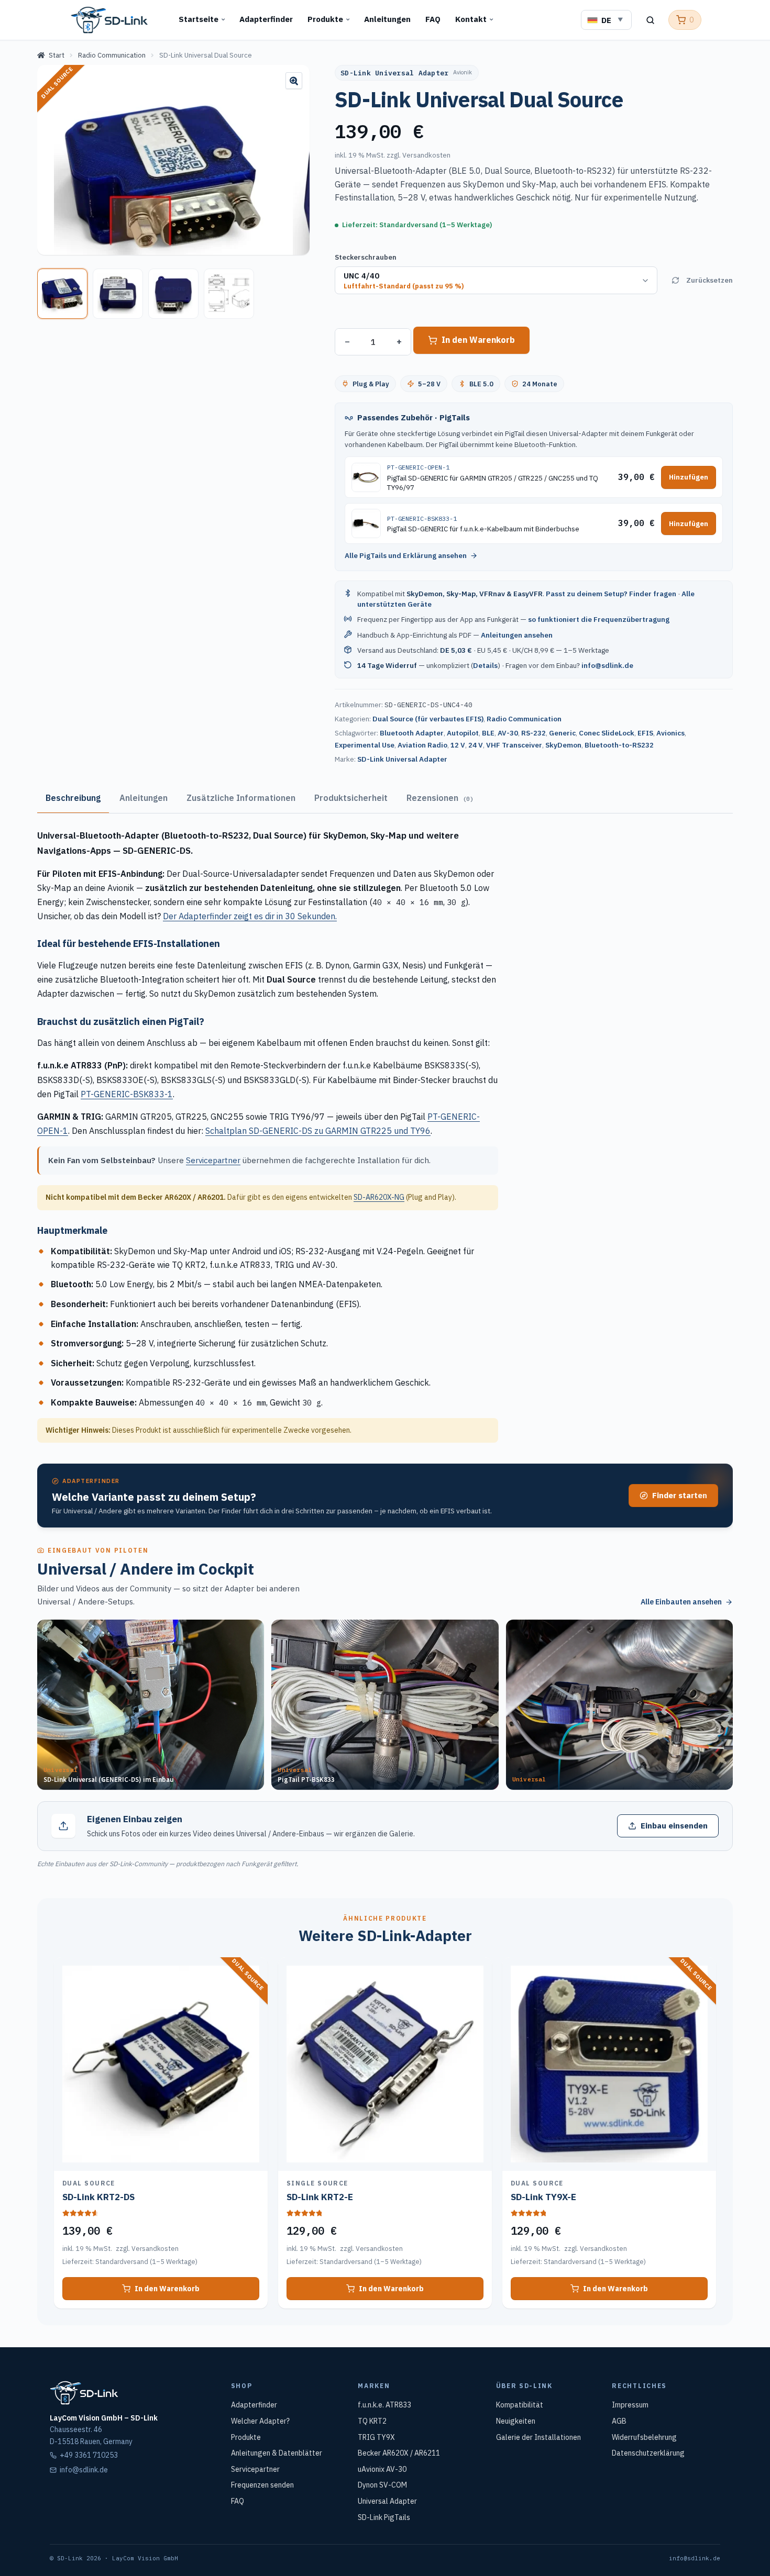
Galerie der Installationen (538, 2437)
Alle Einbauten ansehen (681, 1602)
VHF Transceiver (514, 745)
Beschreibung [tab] (73, 798)
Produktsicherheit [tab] (351, 798)
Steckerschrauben (366, 257)
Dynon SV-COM (382, 2485)
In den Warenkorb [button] (167, 2289)
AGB (619, 2421)
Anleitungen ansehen (517, 635)
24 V (476, 745)
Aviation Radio (422, 745)
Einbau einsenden (674, 1826)
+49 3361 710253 (89, 2455)
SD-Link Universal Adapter (402, 759)
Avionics (670, 733)
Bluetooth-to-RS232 (619, 745)
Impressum (630, 2405)
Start (57, 55)
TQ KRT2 (372, 2421)
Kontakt (471, 19)
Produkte (325, 19)
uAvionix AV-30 (382, 2469)
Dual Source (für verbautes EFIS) (428, 719)
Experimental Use (365, 745)
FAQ (433, 19)
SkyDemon (563, 745)
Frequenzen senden (262, 2485)
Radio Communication (112, 55)
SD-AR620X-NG (379, 1197)
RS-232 (533, 733)
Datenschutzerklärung (648, 2453)
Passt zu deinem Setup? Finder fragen (611, 594)
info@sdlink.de (607, 665)
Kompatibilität (520, 2405)
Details (485, 665)
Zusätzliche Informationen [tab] (241, 798)
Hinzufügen (689, 477)
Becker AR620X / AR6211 (399, 2453)
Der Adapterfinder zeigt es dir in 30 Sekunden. (250, 916)
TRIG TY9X (376, 2437)
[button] (294, 81)
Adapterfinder (266, 19)
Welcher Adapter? (260, 2421)
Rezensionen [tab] (440, 798)
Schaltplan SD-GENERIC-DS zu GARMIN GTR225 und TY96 (318, 1131)
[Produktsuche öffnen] (650, 20)
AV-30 (508, 733)
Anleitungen (387, 19)
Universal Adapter (387, 2501)
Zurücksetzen (709, 280)
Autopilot (463, 733)
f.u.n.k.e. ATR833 (384, 2405)
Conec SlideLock (607, 733)
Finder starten (680, 1495)
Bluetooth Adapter (412, 733)
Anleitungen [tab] (144, 798)
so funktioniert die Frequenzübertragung (599, 619)
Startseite (199, 19)
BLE (488, 733)
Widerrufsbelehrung (644, 2437)
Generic (562, 733)
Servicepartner (213, 1160)
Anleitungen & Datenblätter (277, 2453)
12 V (458, 745)
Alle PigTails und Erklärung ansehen (406, 555)
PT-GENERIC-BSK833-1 (127, 1094)
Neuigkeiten (516, 2421)
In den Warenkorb (478, 340)
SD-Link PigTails (384, 2517)
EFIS (645, 733)
